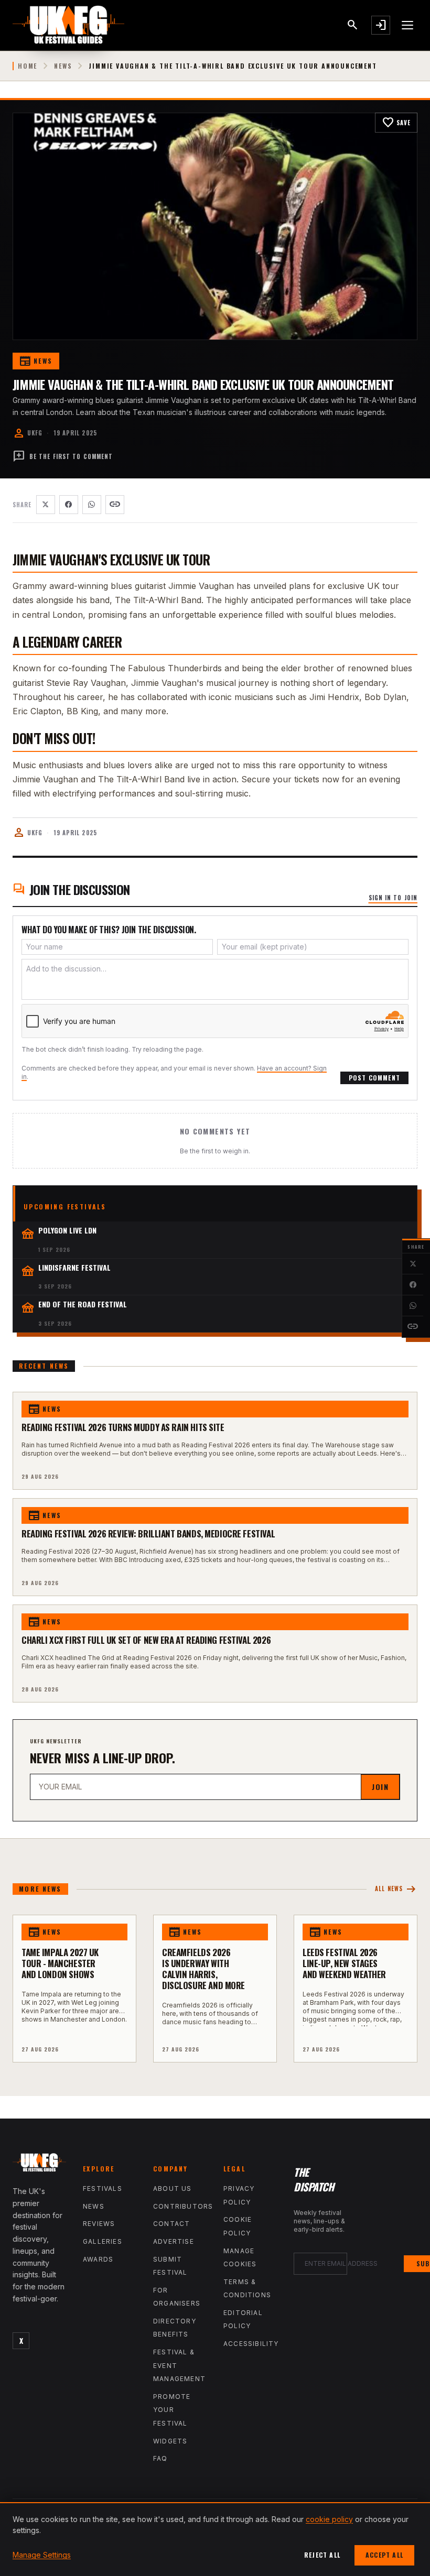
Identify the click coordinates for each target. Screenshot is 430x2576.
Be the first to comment (63, 456)
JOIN (380, 1787)
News (63, 66)
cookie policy (329, 2519)
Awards (98, 2259)
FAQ (160, 2458)
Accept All (384, 2555)
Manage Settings (42, 2555)
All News (396, 1889)
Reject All (322, 2555)
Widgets (170, 2441)
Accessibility (251, 2344)
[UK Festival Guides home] (39, 2165)
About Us (173, 2188)
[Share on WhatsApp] (413, 1306)
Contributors (183, 2206)
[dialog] (215, 2539)
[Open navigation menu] (408, 25)
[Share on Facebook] (413, 1285)
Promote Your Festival (172, 2410)
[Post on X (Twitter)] (413, 1264)
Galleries (103, 2241)
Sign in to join (393, 898)
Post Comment (374, 1078)
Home (28, 66)
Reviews (99, 2224)
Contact (171, 2224)
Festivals (103, 2188)
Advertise (174, 2241)
